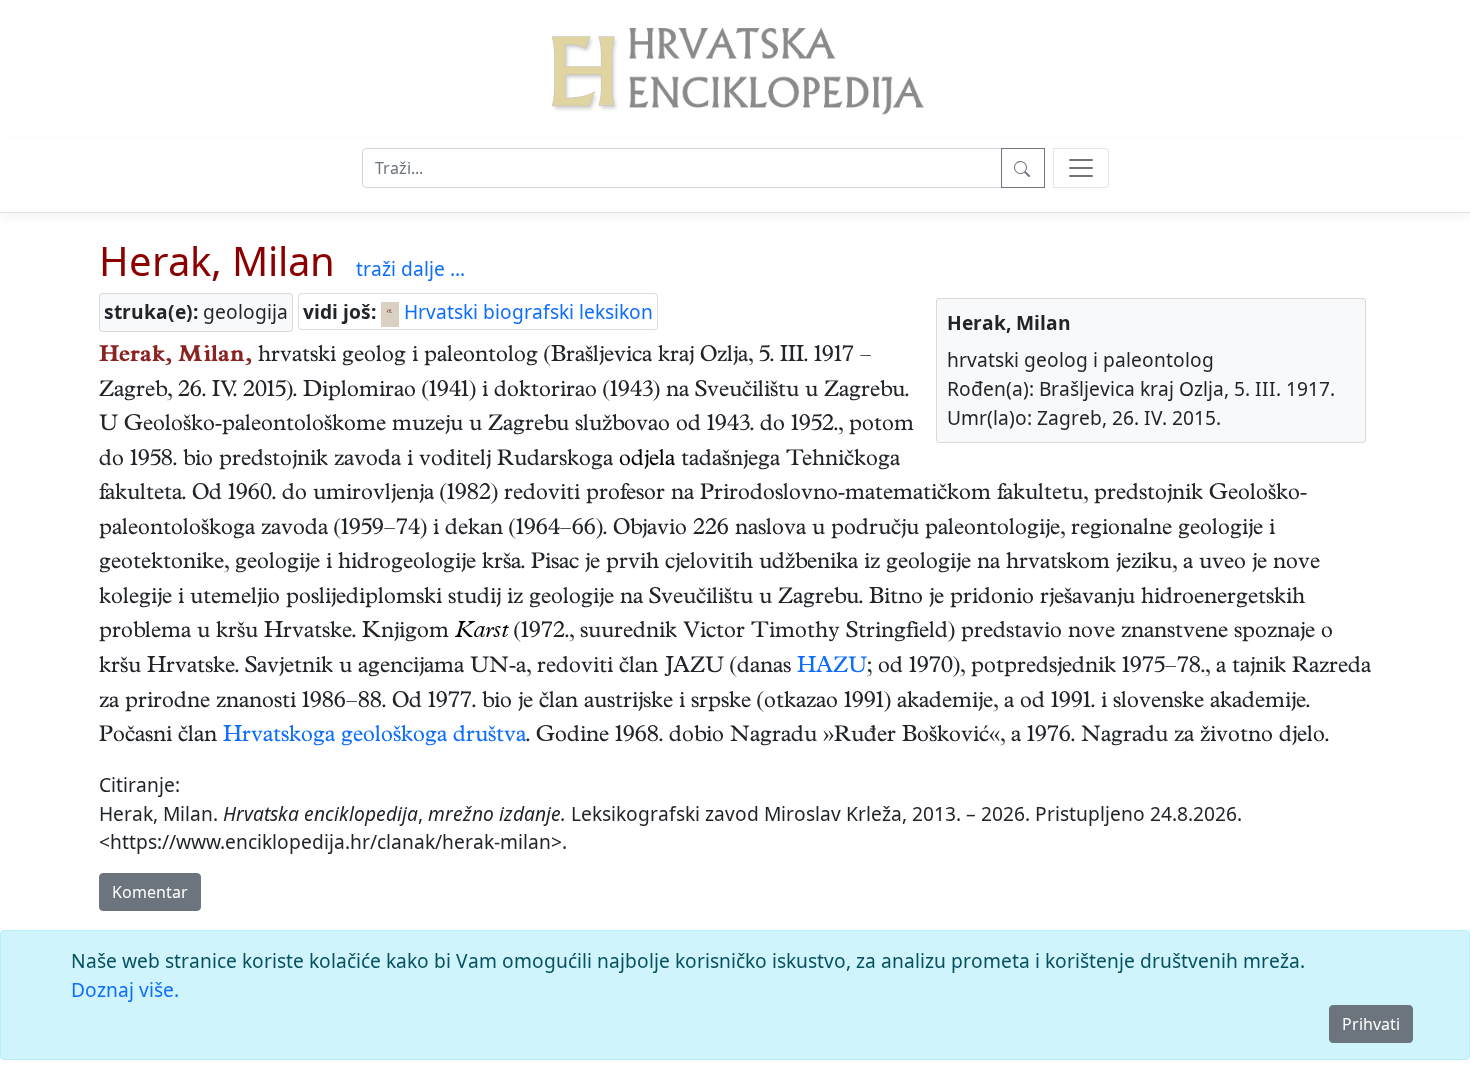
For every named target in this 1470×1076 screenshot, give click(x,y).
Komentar (150, 892)
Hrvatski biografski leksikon (526, 311)
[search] (1081, 168)
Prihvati (1371, 1024)
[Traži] (1023, 168)
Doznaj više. (125, 989)
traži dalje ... (410, 268)
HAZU (832, 668)
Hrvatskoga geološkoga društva (374, 737)
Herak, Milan (217, 260)
